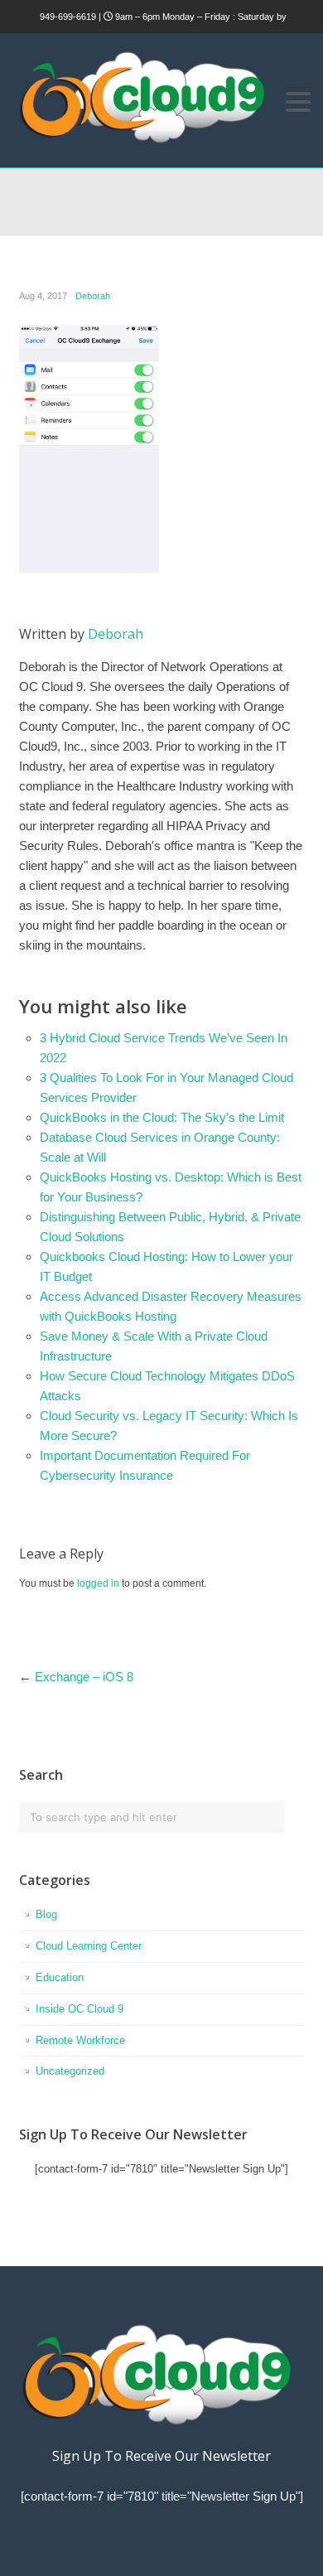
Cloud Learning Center (89, 1946)
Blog (46, 1914)
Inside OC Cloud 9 (80, 2009)
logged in (98, 1583)
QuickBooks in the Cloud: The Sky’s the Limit (162, 1117)
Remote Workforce (80, 2040)
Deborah (93, 296)
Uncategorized (70, 2071)
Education (60, 1977)
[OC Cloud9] (141, 140)
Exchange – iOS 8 (84, 1677)
